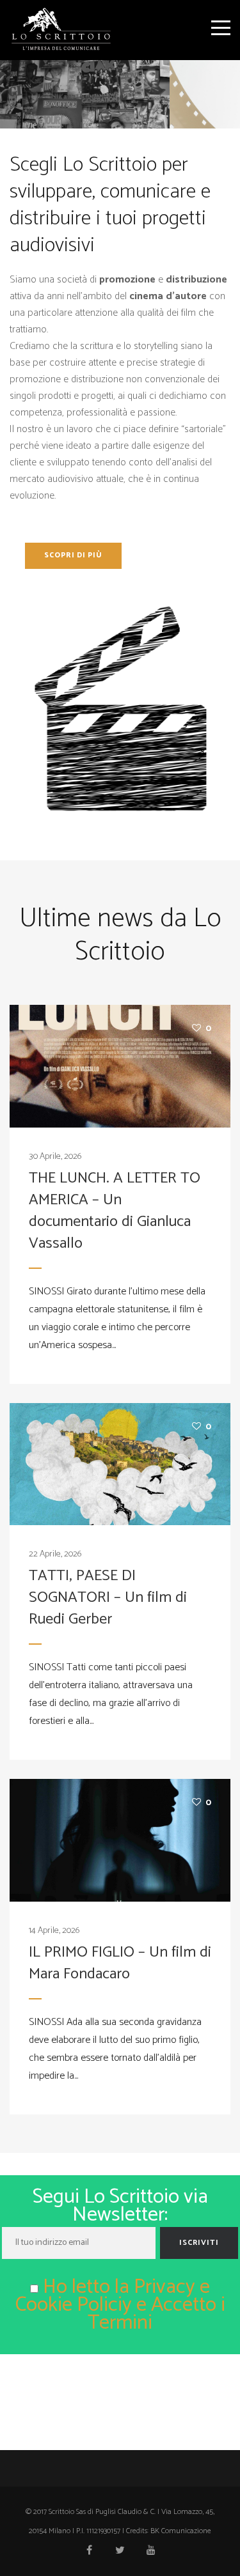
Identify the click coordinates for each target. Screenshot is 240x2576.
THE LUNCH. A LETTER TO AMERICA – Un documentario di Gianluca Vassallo (115, 1211)
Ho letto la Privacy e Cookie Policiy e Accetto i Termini (120, 2305)
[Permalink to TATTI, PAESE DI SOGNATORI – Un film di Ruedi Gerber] (120, 1464)
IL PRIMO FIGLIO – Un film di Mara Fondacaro (120, 1963)
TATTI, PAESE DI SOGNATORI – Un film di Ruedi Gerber (108, 1598)
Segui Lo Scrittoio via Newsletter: (120, 2207)
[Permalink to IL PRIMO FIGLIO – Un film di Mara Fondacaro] (120, 1840)
